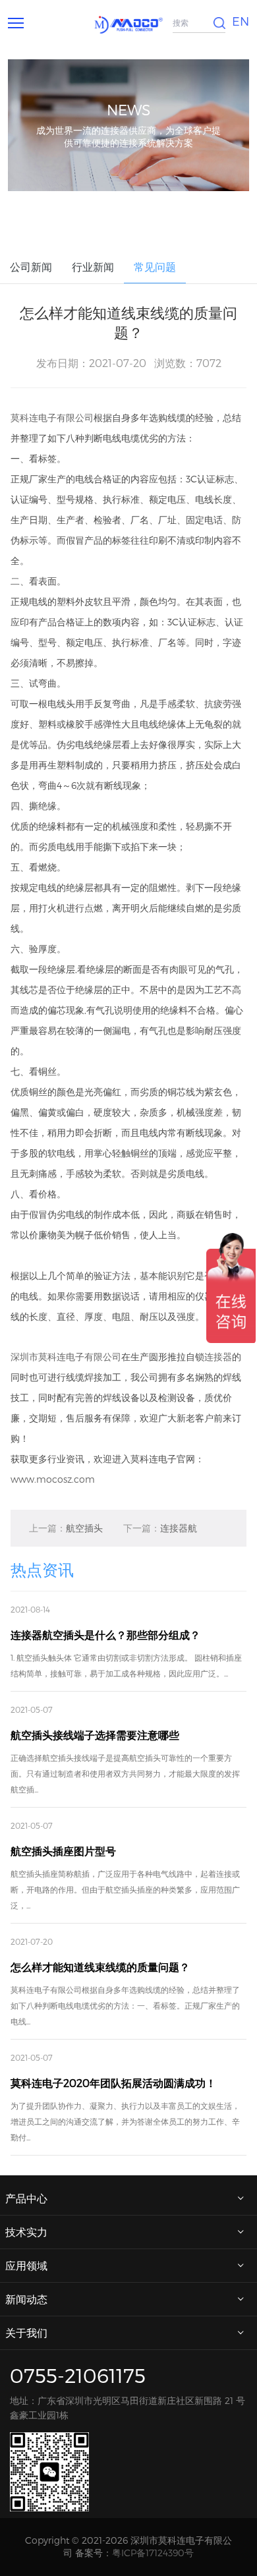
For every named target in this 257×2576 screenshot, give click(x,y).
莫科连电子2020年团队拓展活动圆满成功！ (113, 2083)
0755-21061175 (78, 2375)
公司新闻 (31, 267)
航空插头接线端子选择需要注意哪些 (66, 1534)
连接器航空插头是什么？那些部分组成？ (160, 1534)
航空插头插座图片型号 (63, 1851)
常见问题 (155, 267)
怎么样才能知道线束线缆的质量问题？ (100, 1967)
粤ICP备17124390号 (153, 2553)
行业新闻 (93, 267)
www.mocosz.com (53, 1479)
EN (241, 21)
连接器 (218, 1357)
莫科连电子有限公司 (52, 417)
